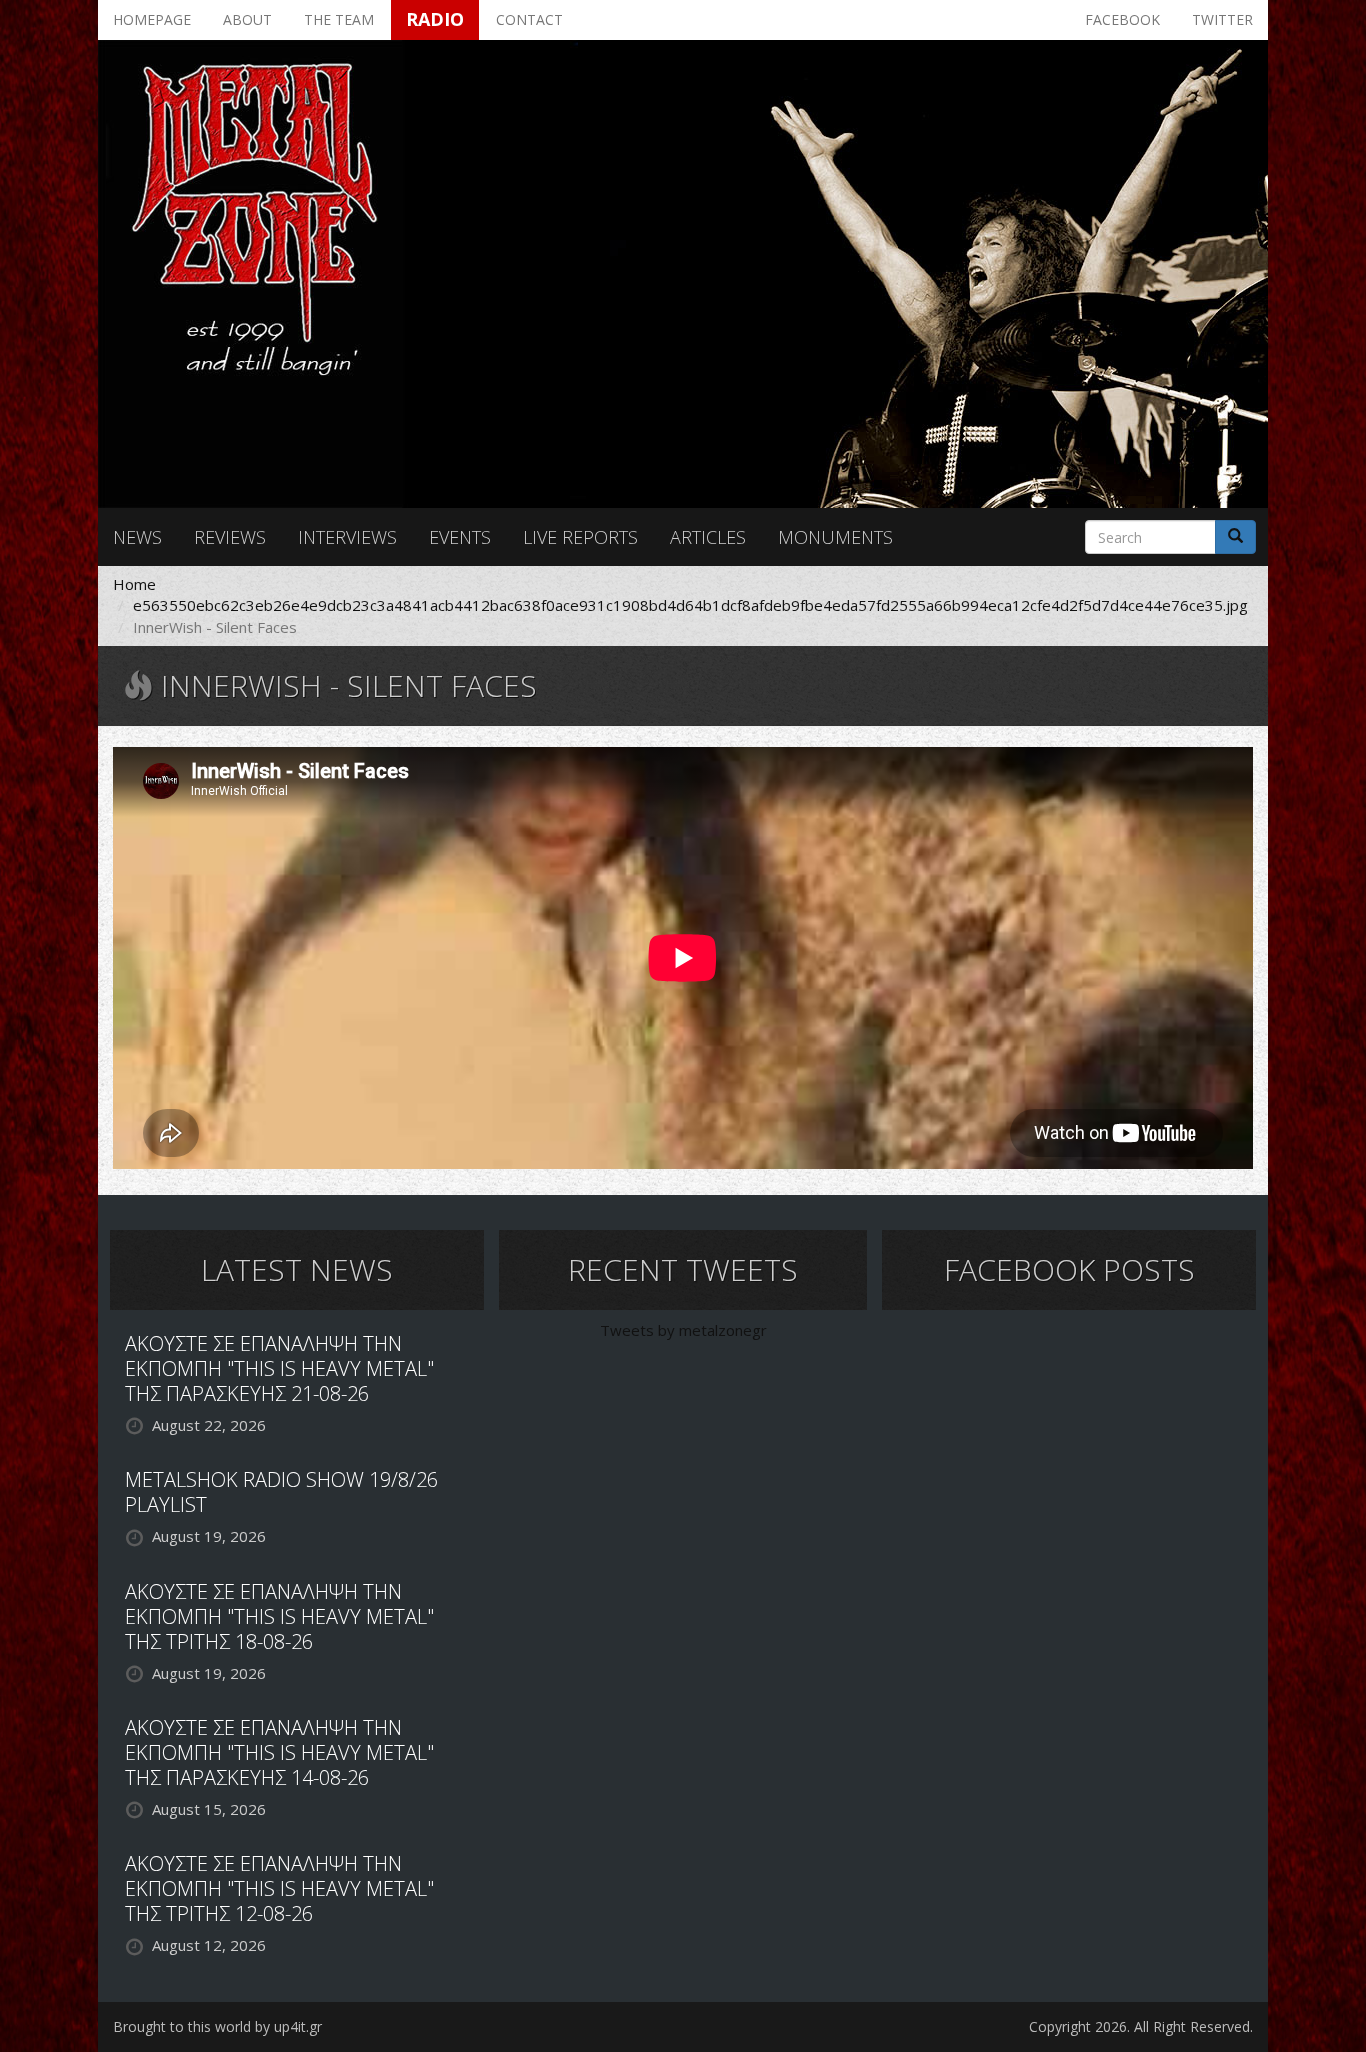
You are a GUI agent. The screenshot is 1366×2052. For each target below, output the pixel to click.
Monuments (835, 537)
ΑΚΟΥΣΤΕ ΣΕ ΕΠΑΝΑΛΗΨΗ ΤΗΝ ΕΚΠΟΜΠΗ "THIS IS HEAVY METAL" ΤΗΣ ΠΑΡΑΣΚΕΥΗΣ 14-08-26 (279, 1752)
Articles (708, 537)
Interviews (347, 537)
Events (460, 537)
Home (134, 584)
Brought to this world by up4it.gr (217, 2026)
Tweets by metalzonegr (683, 1330)
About (247, 19)
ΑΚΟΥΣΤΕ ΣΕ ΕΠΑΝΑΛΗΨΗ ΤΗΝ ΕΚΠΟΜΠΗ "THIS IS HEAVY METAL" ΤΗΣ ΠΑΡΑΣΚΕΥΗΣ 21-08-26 (279, 1368)
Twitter (1222, 19)
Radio (435, 19)
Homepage (152, 19)
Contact (529, 19)
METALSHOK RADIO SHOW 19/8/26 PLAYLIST (281, 1492)
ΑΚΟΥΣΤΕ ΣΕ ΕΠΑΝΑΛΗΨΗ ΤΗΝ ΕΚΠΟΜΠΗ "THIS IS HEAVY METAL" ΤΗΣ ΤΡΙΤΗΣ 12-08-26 (279, 1888)
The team (339, 19)
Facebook (1122, 19)
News (137, 537)
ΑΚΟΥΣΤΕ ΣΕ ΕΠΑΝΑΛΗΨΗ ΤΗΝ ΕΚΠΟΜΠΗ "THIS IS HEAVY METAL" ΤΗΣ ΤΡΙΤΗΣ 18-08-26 (279, 1616)
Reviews (230, 537)
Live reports (580, 537)
